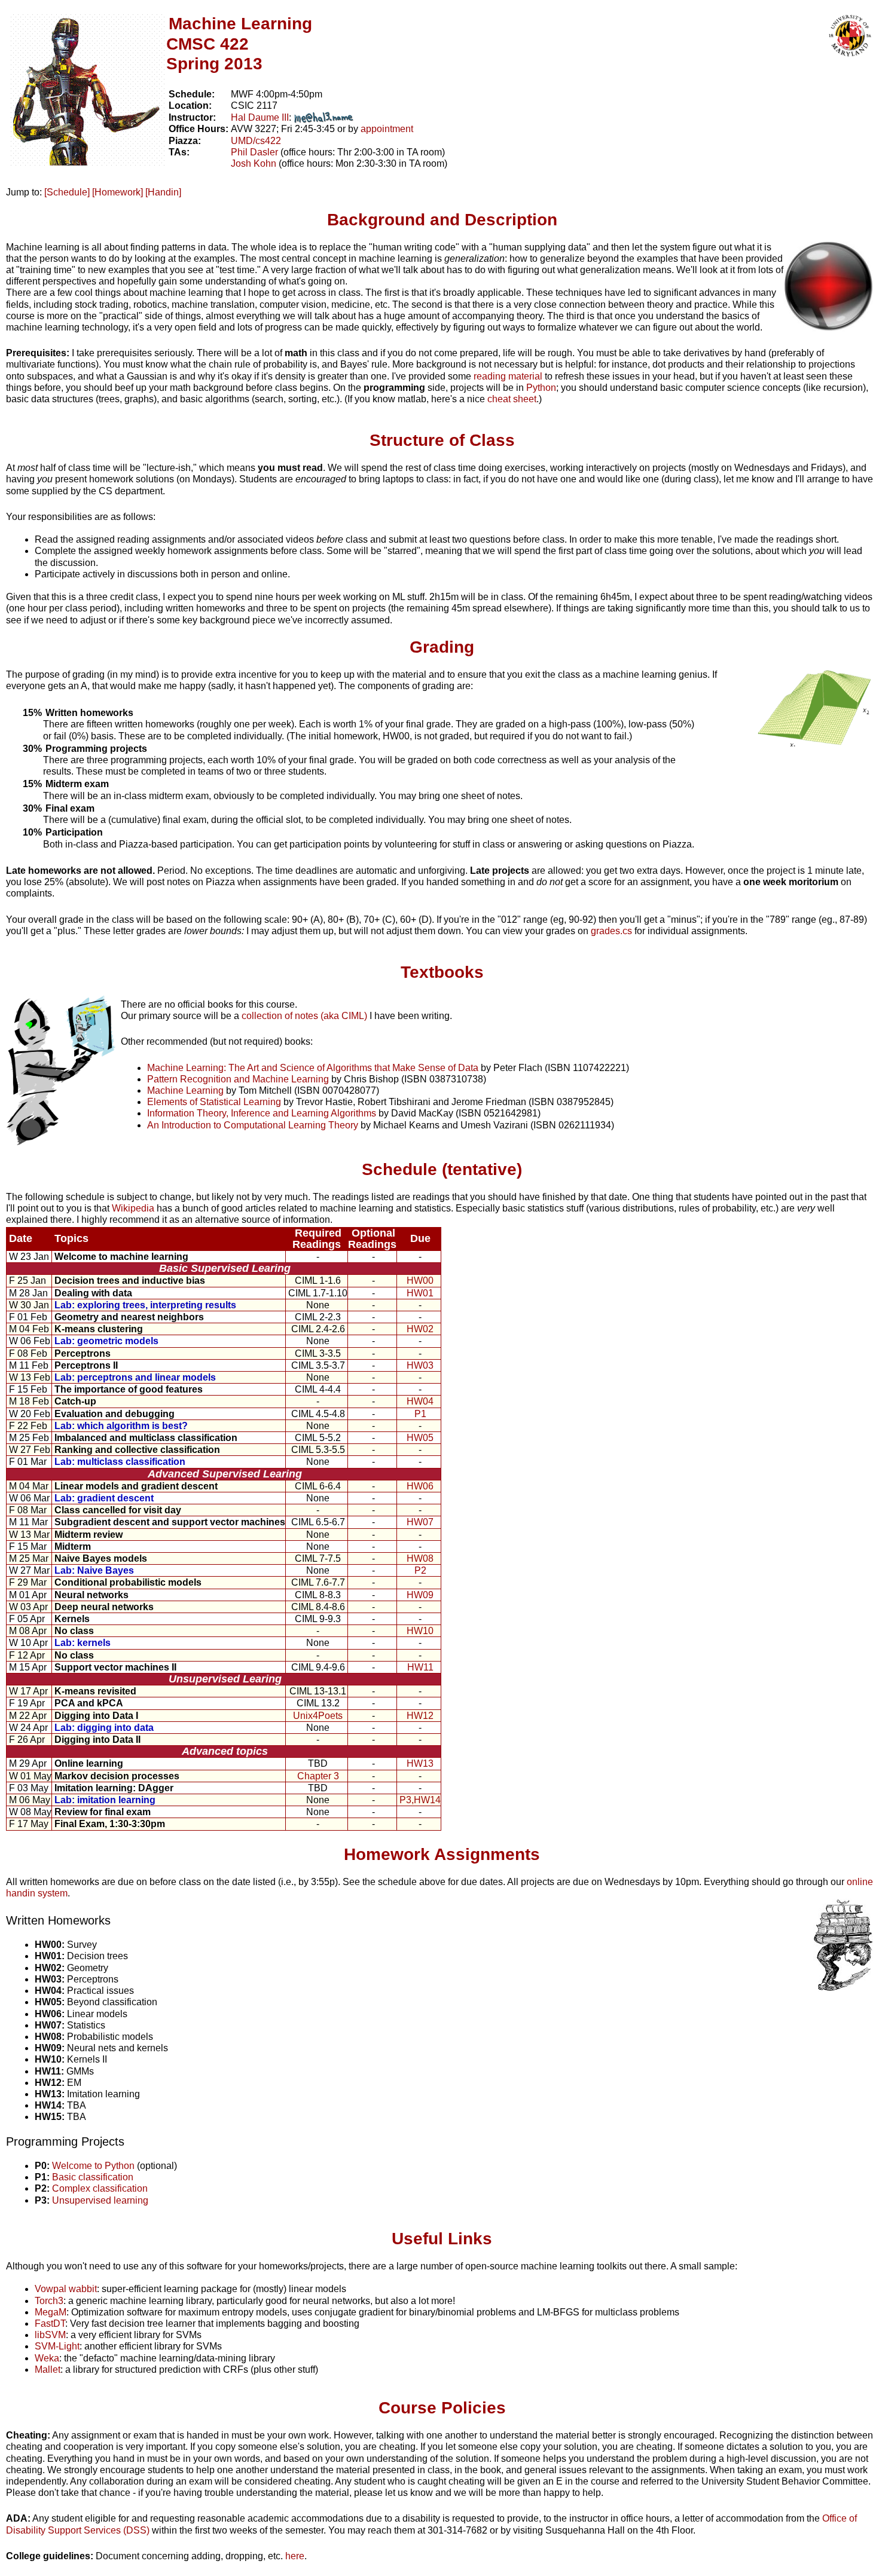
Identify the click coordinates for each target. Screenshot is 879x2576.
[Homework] (117, 192)
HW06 (420, 1486)
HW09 (420, 1595)
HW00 (420, 1281)
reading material (508, 376)
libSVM (50, 2335)
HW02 (420, 1329)
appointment (387, 129)
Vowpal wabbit (66, 2289)
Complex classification (100, 2188)
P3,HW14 (420, 1800)
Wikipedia (133, 1208)
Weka (47, 2358)
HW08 (420, 1558)
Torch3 (49, 2301)
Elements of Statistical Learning (214, 1102)
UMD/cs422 (256, 141)
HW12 (420, 1716)
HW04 (420, 1401)
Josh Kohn (254, 163)
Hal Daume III (260, 117)
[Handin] (163, 192)
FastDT (50, 2323)
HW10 (420, 1631)
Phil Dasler (254, 152)
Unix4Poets (318, 1716)
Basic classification (93, 2177)
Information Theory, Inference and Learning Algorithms (262, 1113)
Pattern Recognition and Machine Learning (238, 1079)
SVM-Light (57, 2346)
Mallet (48, 2370)
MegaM (51, 2312)
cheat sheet (512, 399)
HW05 (420, 1438)
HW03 (420, 1365)
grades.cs (611, 931)
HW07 (420, 1522)
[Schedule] (67, 192)
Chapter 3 (318, 1776)
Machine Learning (185, 1090)
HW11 (420, 1667)
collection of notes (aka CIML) (304, 1016)
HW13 (420, 1763)
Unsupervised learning (100, 2200)
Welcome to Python (93, 2166)
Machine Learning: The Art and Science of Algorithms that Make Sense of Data (313, 1068)
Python (541, 388)
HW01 (420, 1293)
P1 (420, 1414)
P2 (420, 1570)
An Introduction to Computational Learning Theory (253, 1125)
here (295, 2556)
